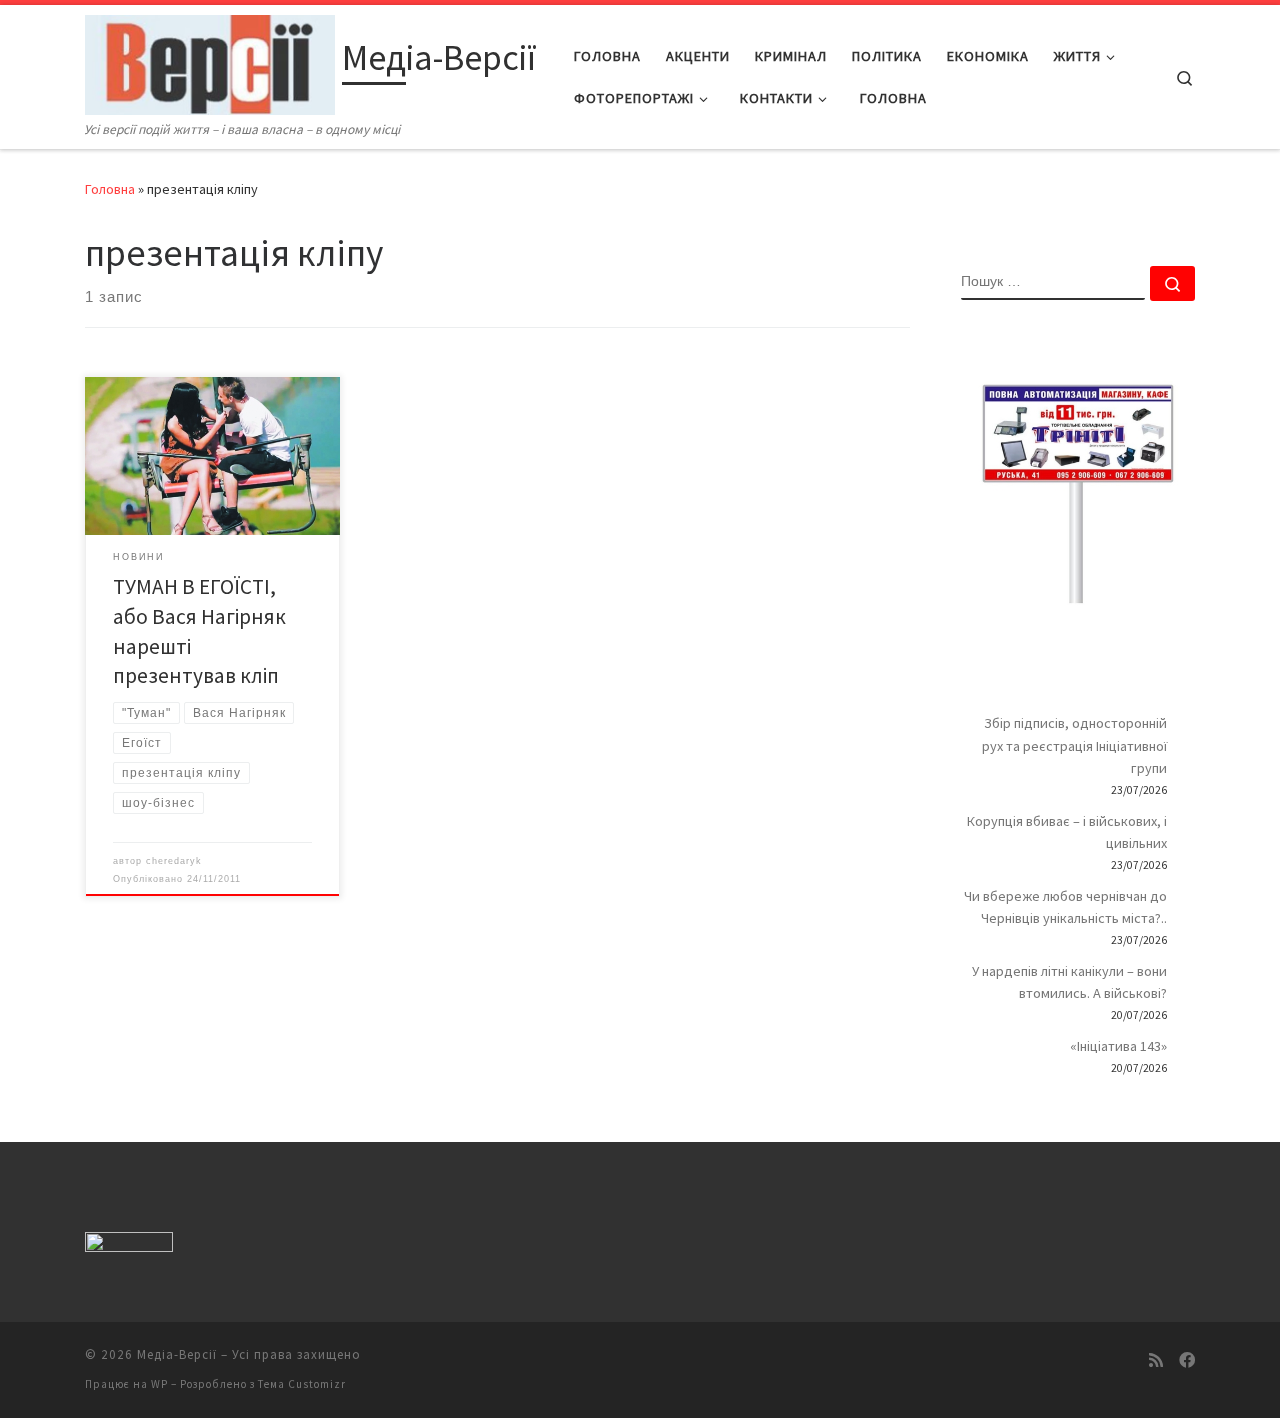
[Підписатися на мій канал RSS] (1156, 1360)
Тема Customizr (302, 1384)
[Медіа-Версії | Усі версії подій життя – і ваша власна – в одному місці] (210, 61)
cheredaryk (174, 861)
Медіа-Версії (177, 1354)
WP (159, 1384)
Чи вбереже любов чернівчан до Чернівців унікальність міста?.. (1065, 907)
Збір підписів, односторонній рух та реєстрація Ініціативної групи (1074, 745)
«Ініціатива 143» (1118, 1046)
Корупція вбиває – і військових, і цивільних (1067, 832)
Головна (110, 189)
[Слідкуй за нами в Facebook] (1187, 1360)
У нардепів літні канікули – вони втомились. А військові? (1069, 982)
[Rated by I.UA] (129, 1245)
